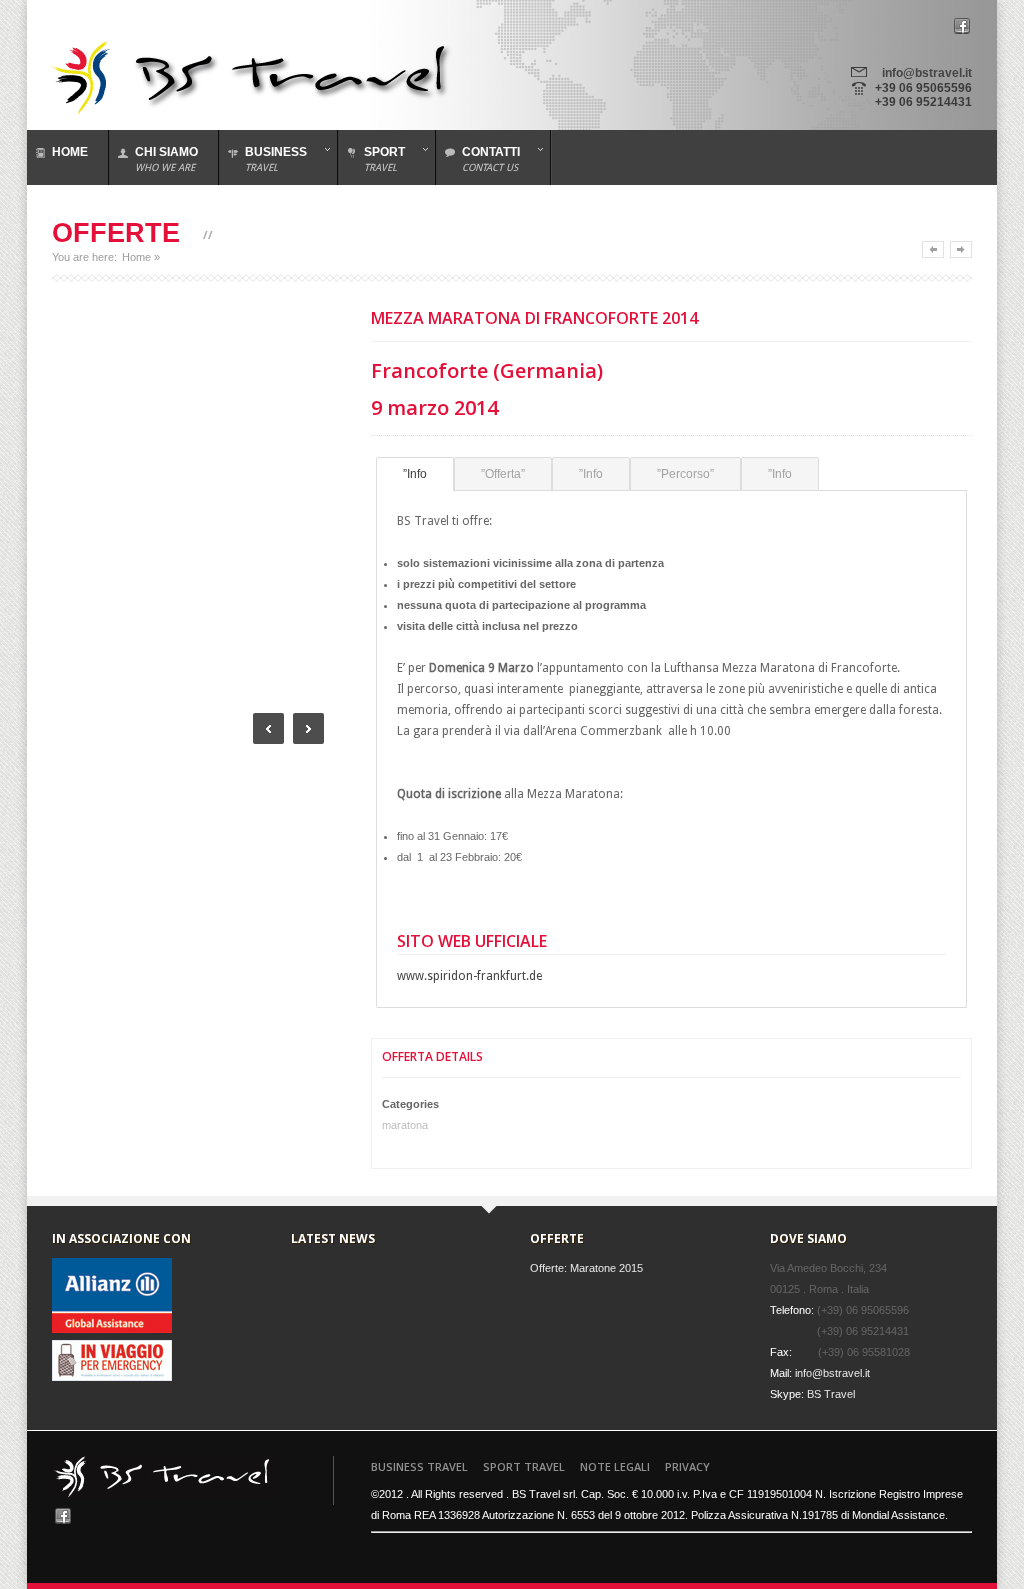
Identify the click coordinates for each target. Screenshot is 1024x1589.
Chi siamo (166, 159)
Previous (268, 728)
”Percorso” (685, 474)
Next (308, 728)
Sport (371, 159)
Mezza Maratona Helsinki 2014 (961, 249)
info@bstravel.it (927, 73)
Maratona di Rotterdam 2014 (933, 249)
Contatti (478, 159)
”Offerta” (503, 474)
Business (263, 159)
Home (136, 257)
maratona (405, 1125)
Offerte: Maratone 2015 (586, 1268)
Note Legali (615, 1466)
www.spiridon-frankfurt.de (469, 976)
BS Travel (831, 1394)
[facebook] (961, 25)
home (70, 152)
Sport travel (524, 1466)
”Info (415, 474)
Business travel (419, 1466)
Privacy (687, 1466)
